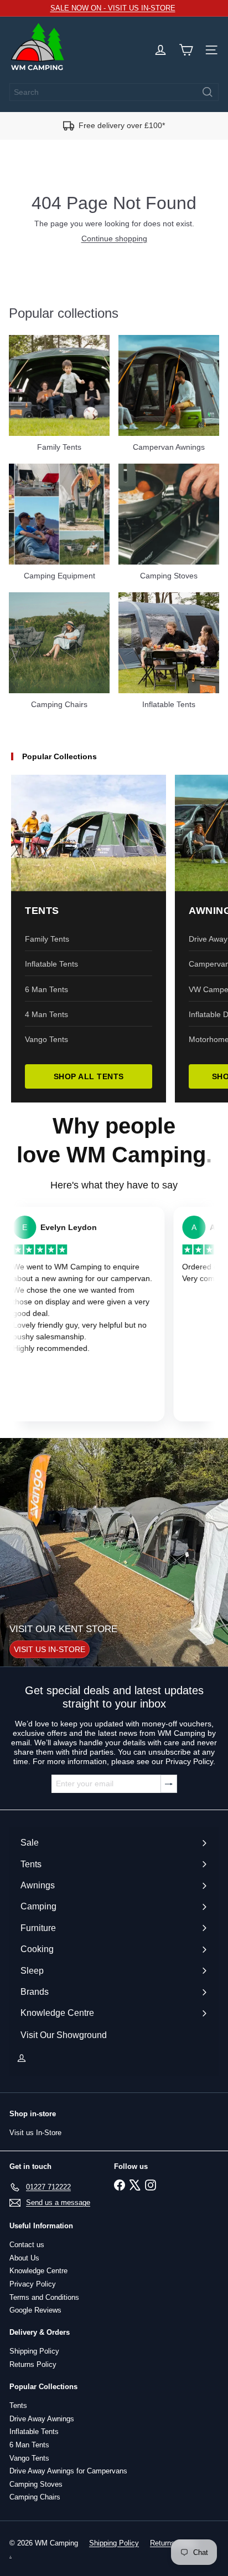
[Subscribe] (169, 1784)
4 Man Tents (46, 1014)
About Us (24, 2258)
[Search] (208, 92)
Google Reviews (35, 2310)
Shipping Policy (34, 2351)
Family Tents (47, 939)
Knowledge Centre (38, 2271)
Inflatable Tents (51, 964)
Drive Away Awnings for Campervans (68, 2471)
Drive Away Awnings (42, 2419)
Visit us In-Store (35, 2133)
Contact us (27, 2245)
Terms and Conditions (44, 2297)
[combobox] (114, 92)
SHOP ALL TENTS (89, 1076)
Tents (18, 2405)
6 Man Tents (46, 989)
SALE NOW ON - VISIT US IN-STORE (113, 8)
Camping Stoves (36, 2484)
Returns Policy (33, 2364)
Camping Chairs (35, 2497)
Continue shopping (114, 238)
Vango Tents (46, 1039)
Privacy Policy (33, 2284)
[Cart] (186, 50)
